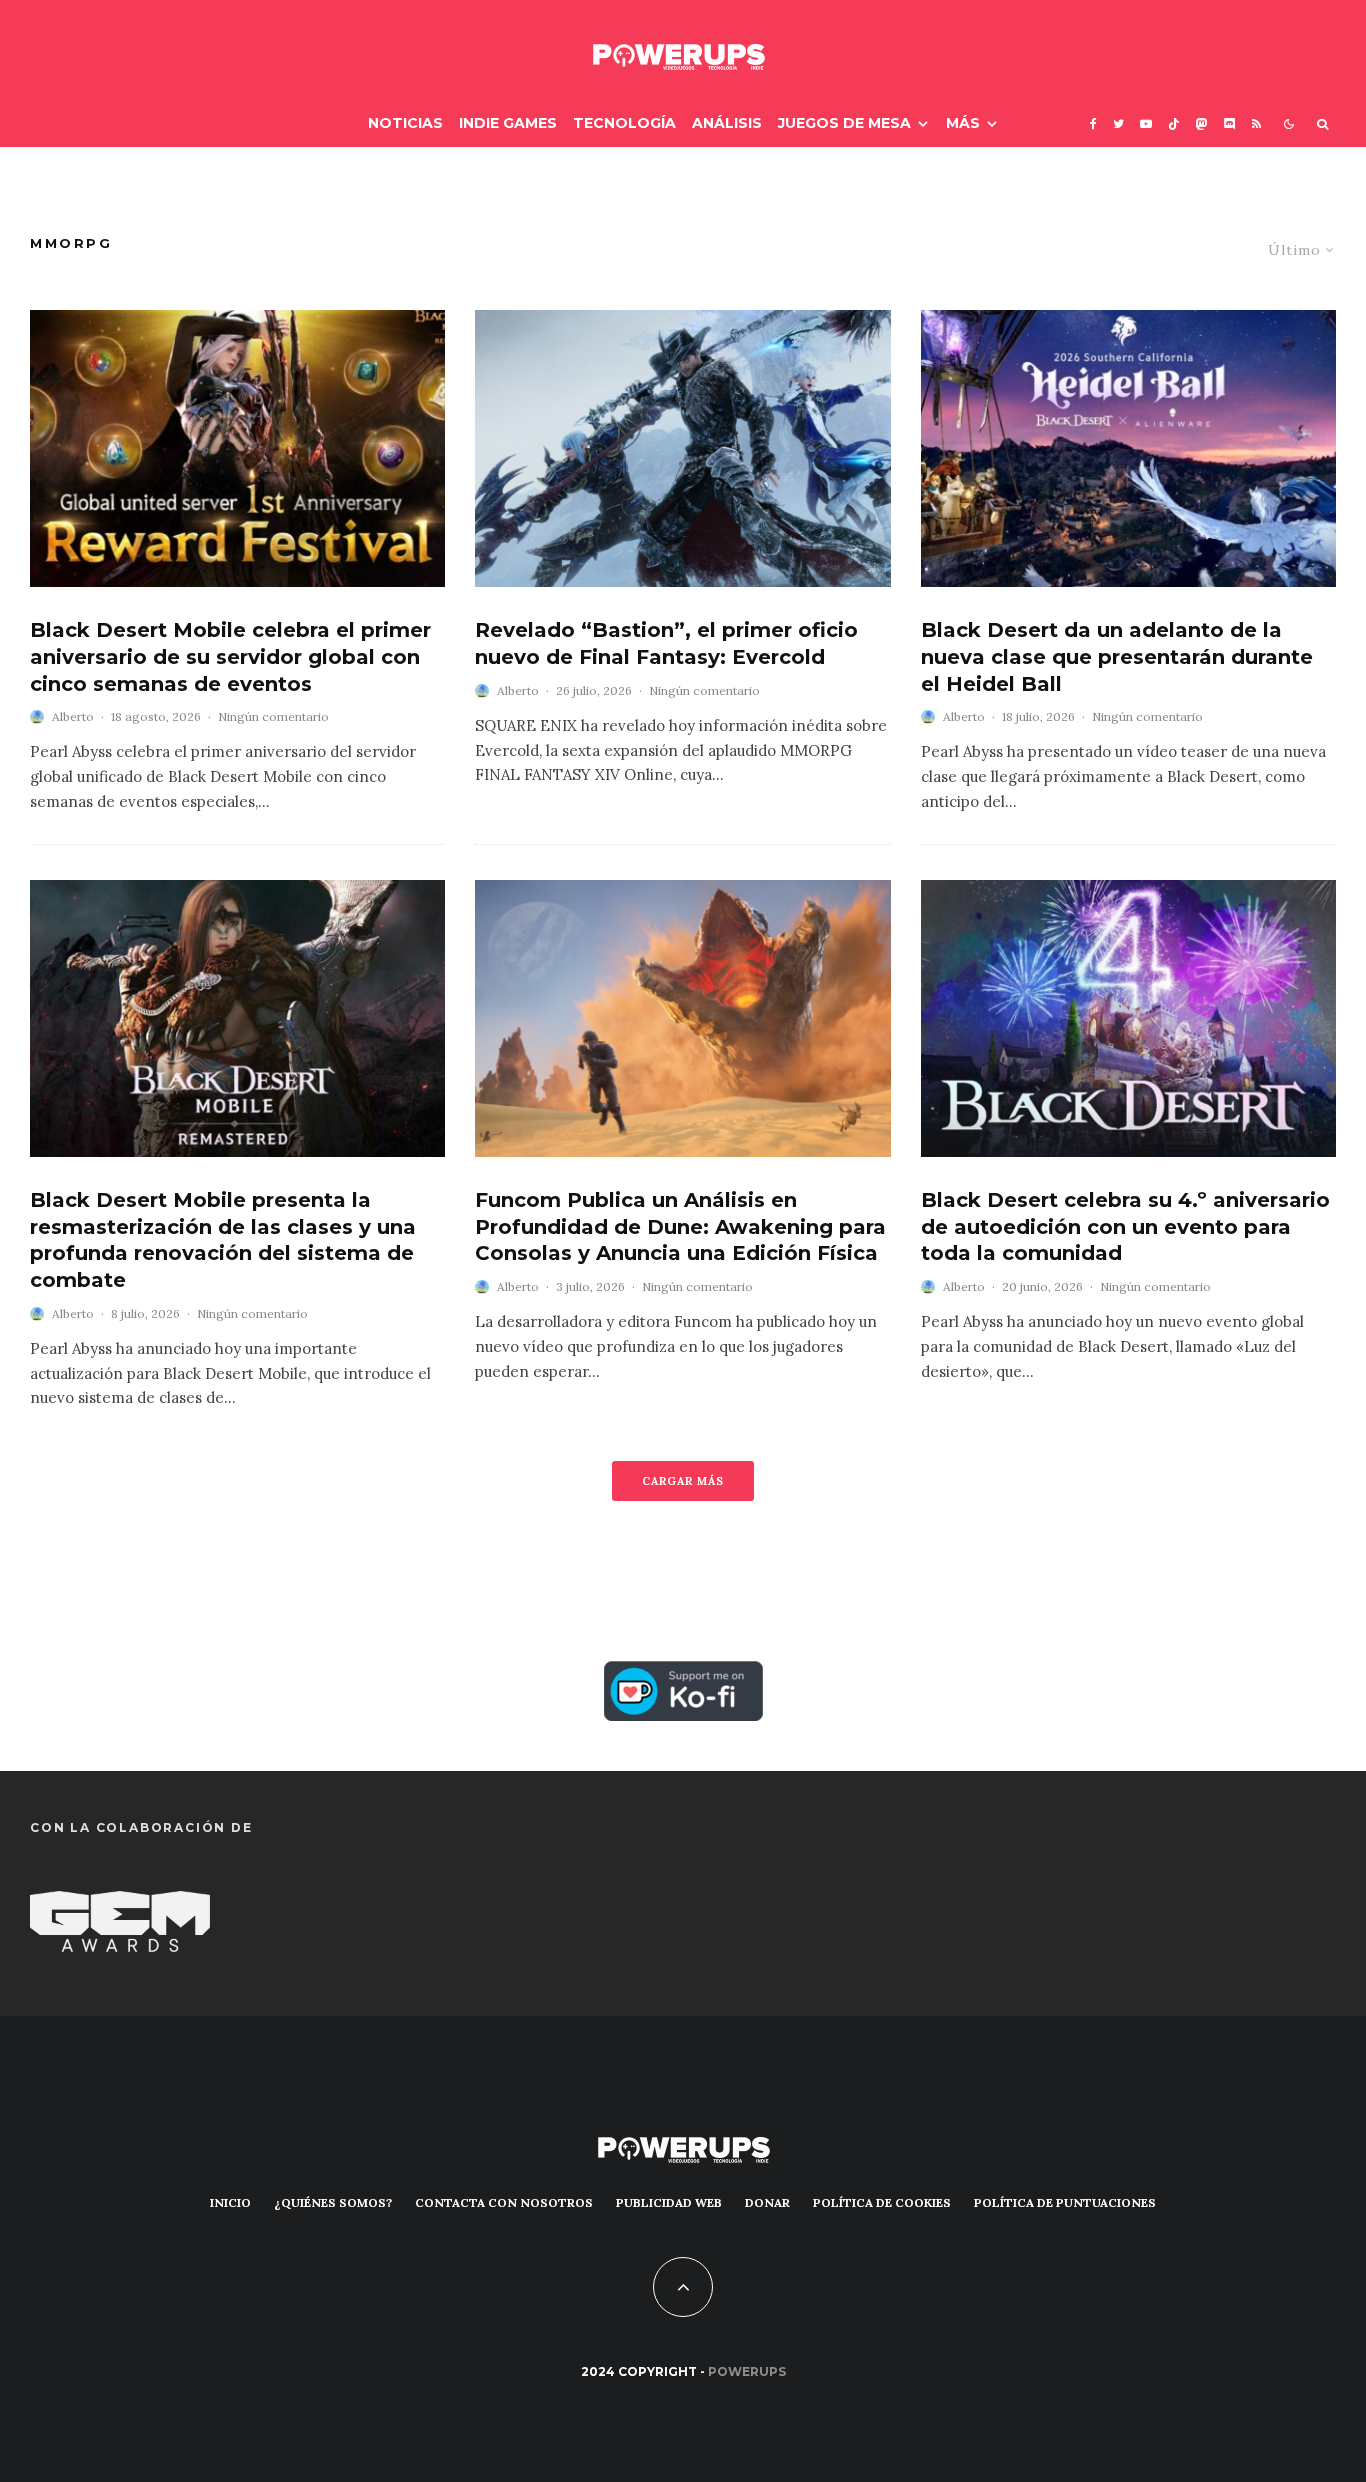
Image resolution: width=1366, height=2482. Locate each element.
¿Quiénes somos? (333, 2202)
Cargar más (683, 1481)
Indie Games (508, 123)
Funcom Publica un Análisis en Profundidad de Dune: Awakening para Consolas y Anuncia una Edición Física (680, 1226)
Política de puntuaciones (1065, 2202)
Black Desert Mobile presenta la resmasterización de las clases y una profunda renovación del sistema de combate (223, 1240)
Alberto (73, 716)
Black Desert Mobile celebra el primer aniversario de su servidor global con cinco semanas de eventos (230, 656)
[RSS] (1256, 123)
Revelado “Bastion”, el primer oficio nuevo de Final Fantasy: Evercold (666, 643)
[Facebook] (1093, 123)
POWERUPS (747, 2371)
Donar (767, 2202)
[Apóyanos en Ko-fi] (683, 1677)
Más (963, 123)
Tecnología (624, 123)
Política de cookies (882, 2202)
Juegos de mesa (844, 123)
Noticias (405, 123)
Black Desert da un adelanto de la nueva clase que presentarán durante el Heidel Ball (1117, 656)
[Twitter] (1118, 123)
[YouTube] (1146, 123)
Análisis (727, 123)
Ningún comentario (273, 716)
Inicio (230, 2202)
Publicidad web (669, 2202)
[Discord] (1230, 123)
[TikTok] (1174, 123)
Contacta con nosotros (504, 2202)
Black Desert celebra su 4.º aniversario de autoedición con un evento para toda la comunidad (1125, 1226)
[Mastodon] (1202, 123)
